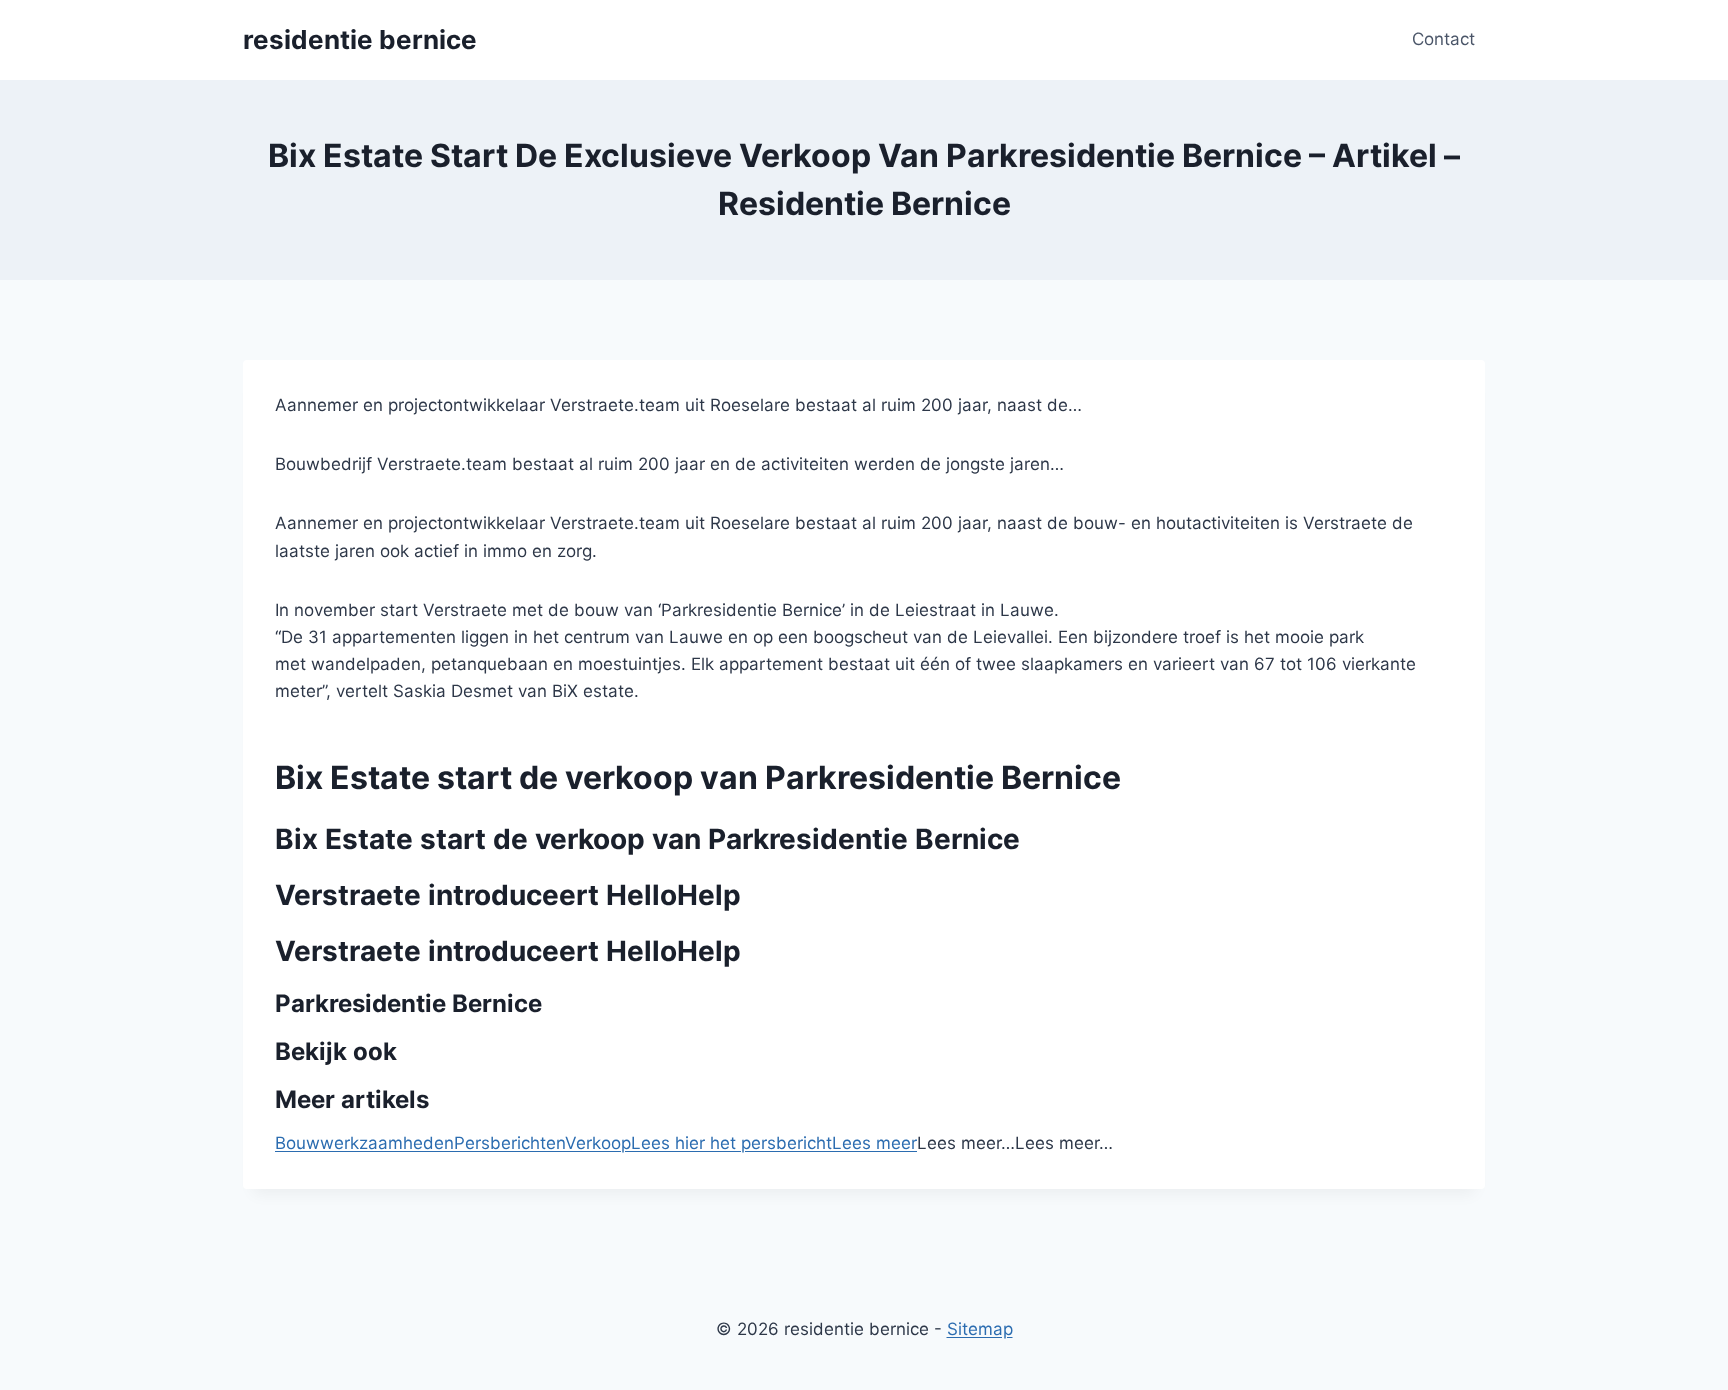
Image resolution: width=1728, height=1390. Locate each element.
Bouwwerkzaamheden (364, 1143)
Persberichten (509, 1143)
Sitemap (980, 1329)
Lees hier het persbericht (731, 1143)
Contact (1443, 39)
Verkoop (598, 1143)
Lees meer (874, 1143)
